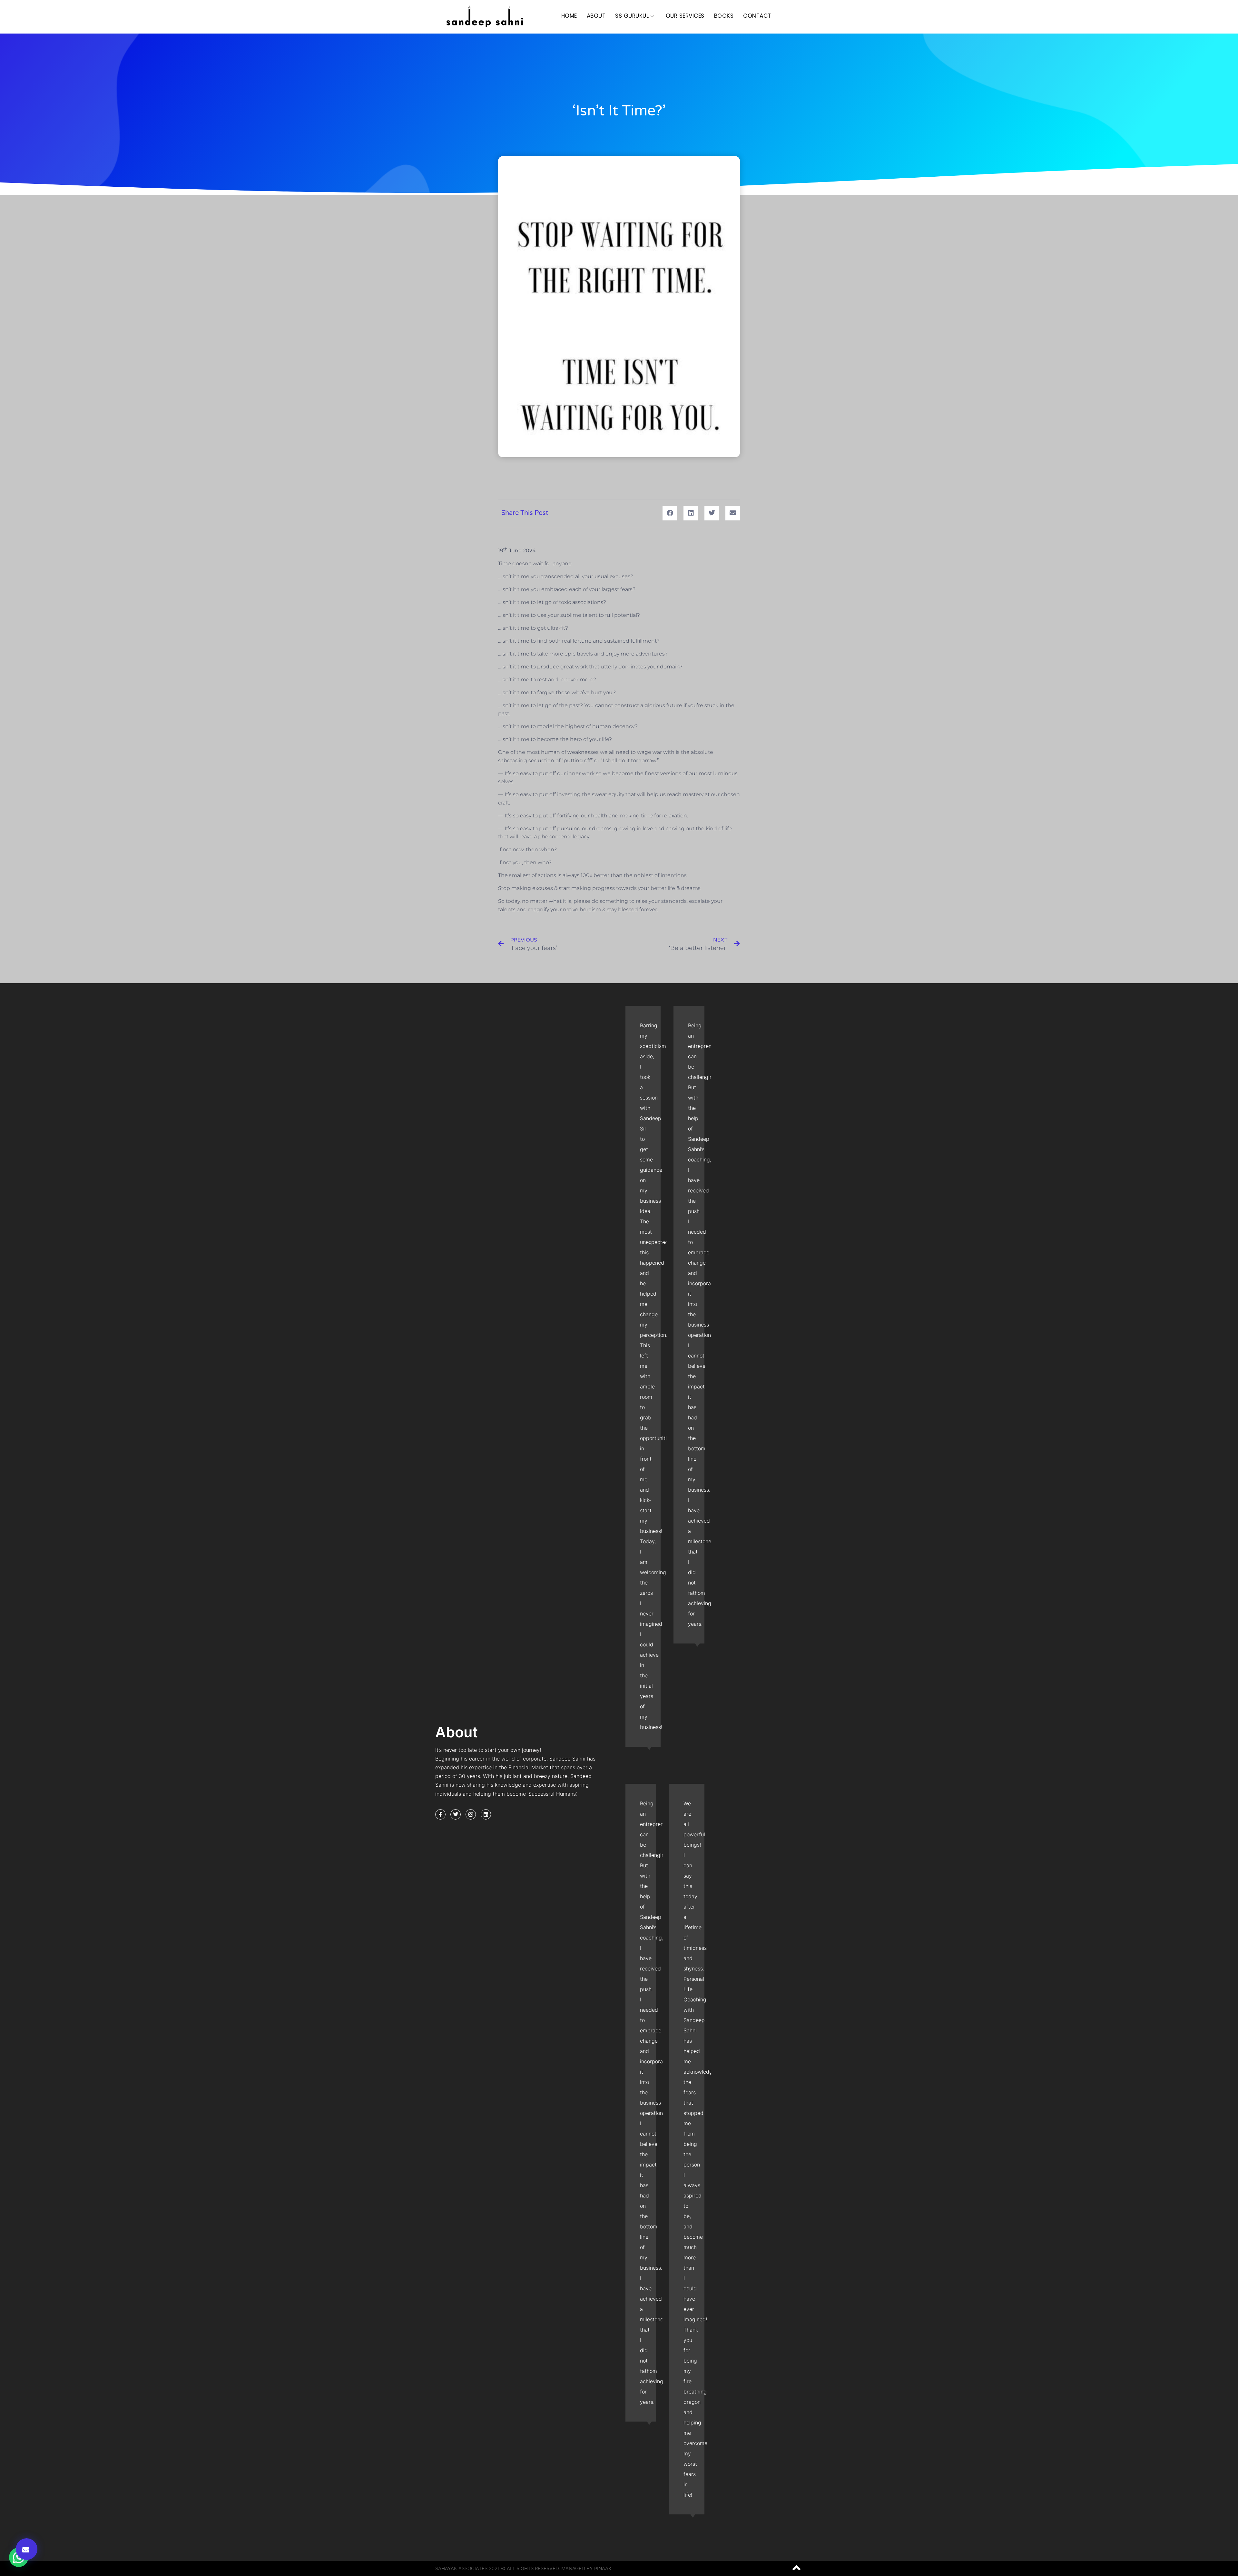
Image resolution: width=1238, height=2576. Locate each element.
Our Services (685, 16)
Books (724, 16)
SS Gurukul (632, 16)
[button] (27, 2549)
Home (569, 16)
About (596, 16)
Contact (757, 16)
